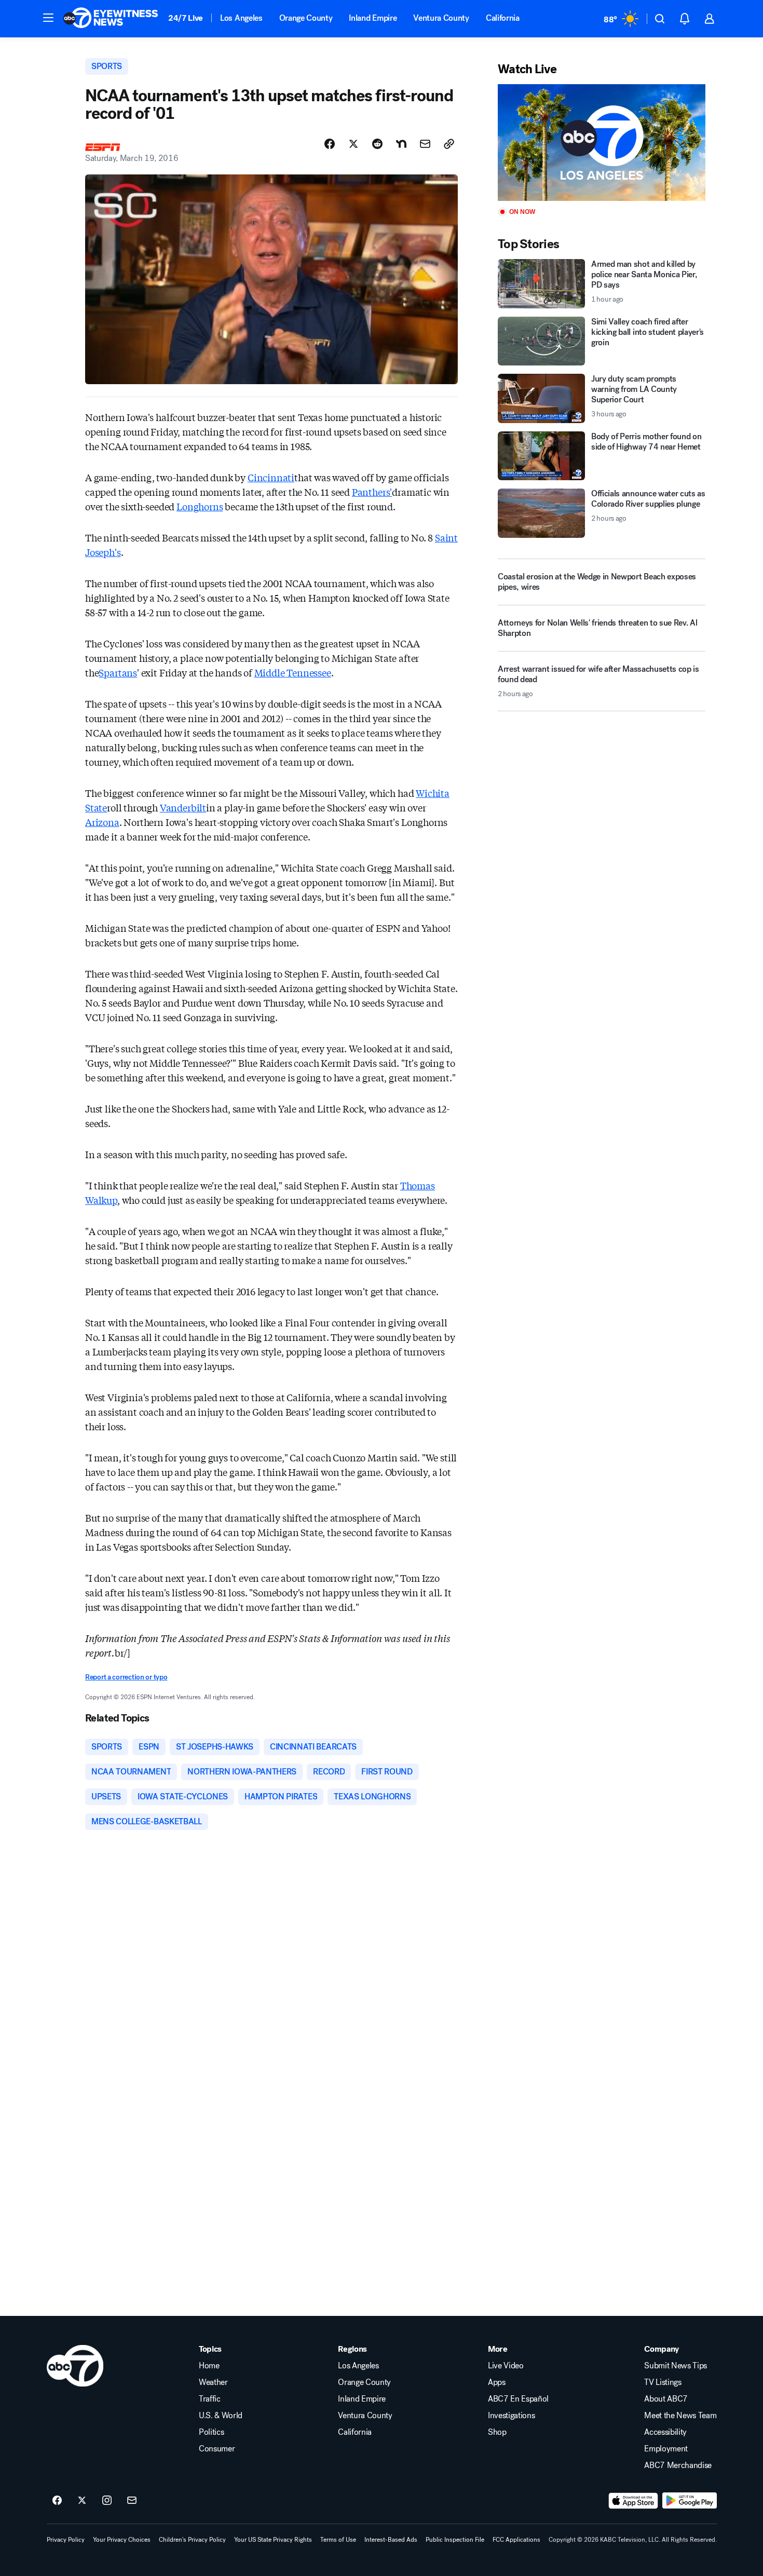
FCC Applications (516, 2540)
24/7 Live (186, 18)
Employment (666, 2449)
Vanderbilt (183, 807)
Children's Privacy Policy (192, 2540)
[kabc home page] (75, 2366)
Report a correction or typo (126, 1677)
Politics (211, 2432)
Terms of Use (338, 2540)
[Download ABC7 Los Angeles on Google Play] (690, 2501)
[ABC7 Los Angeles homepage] (111, 19)
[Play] (602, 143)
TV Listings (663, 2382)
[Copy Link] (449, 144)
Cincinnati (271, 477)
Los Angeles (241, 18)
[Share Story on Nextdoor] (401, 144)
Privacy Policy (66, 2540)
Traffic (210, 2399)
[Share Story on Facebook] (330, 144)
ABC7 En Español (518, 2399)
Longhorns (200, 506)
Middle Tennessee (293, 672)
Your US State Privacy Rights (273, 2540)
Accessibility (665, 2432)
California (503, 18)
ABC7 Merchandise (678, 2465)
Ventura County (441, 18)
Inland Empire (373, 18)
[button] (48, 18)
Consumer (217, 2449)
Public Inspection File (455, 2540)
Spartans (118, 672)
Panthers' (372, 492)
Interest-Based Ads (391, 2540)
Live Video (506, 2366)
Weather (213, 2382)
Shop (497, 2432)
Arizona (102, 822)
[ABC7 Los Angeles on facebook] (57, 2501)
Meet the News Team (680, 2416)
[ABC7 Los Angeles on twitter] (82, 2501)
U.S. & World (221, 2416)
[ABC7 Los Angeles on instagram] (107, 2501)
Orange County (306, 18)
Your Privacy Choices (122, 2540)
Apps (497, 2382)
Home (209, 2366)
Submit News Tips (676, 2366)
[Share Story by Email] (425, 144)
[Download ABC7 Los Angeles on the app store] (633, 2501)
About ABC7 (666, 2399)
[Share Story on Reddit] (377, 144)
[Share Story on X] (353, 144)
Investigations (512, 2416)
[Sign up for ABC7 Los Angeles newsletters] (132, 2501)
